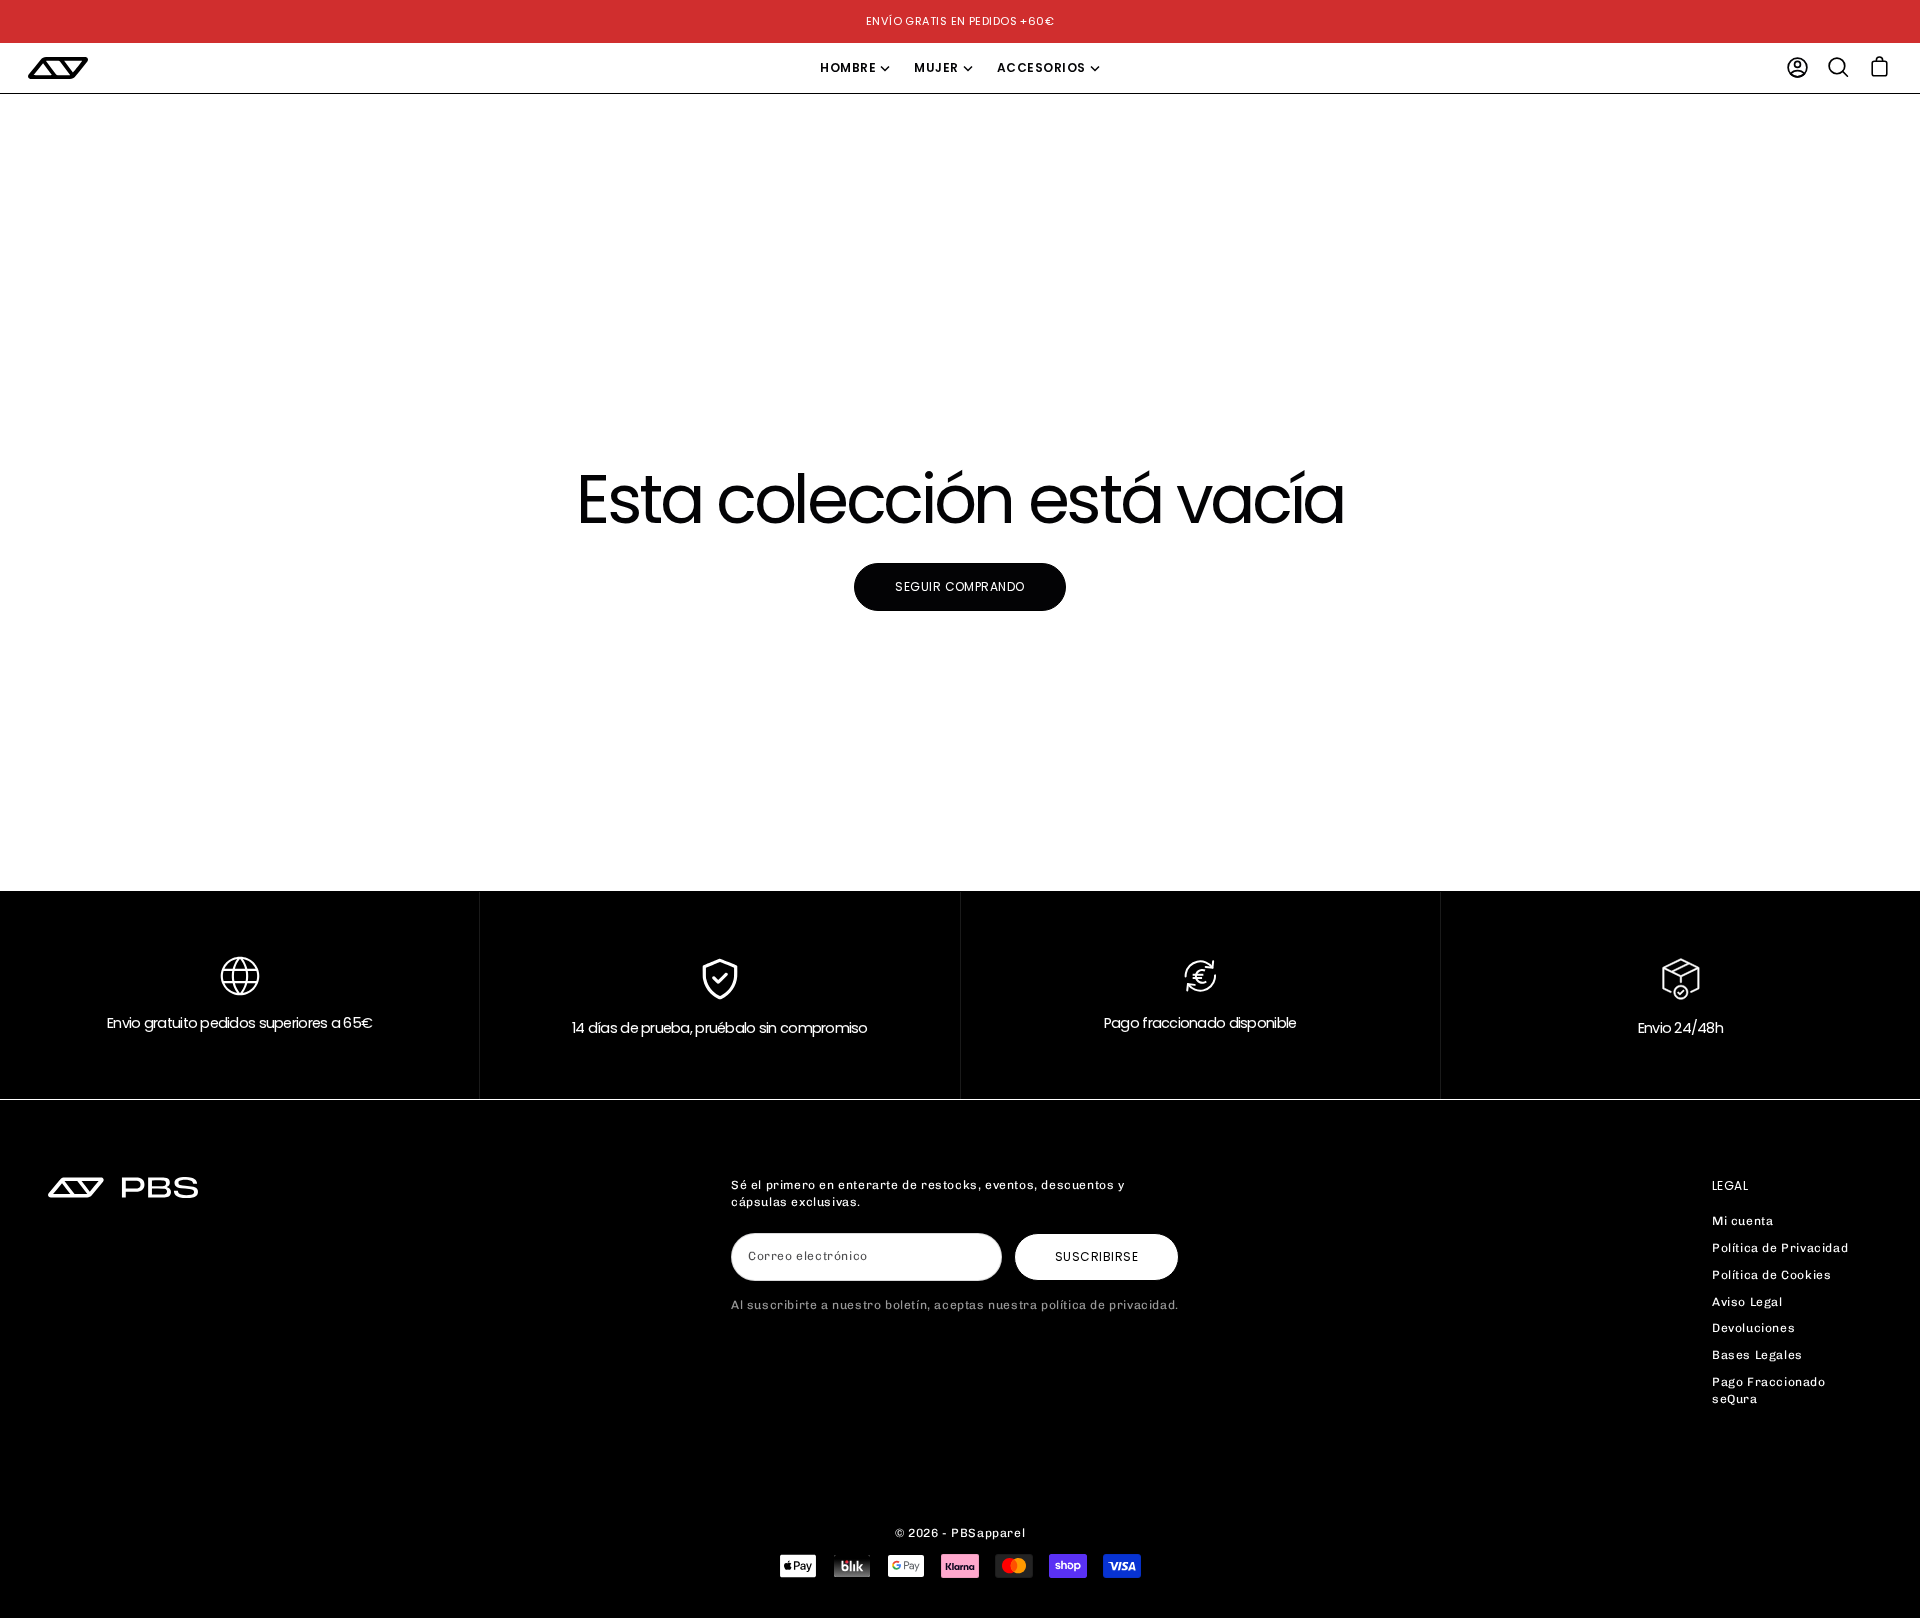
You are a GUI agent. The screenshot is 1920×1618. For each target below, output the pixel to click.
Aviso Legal (1747, 1302)
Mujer (936, 67)
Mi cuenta (1742, 1221)
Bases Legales (1757, 1355)
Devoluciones (1753, 1328)
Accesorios (1041, 67)
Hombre (848, 67)
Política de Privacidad (1780, 1248)
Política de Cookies (1771, 1275)
